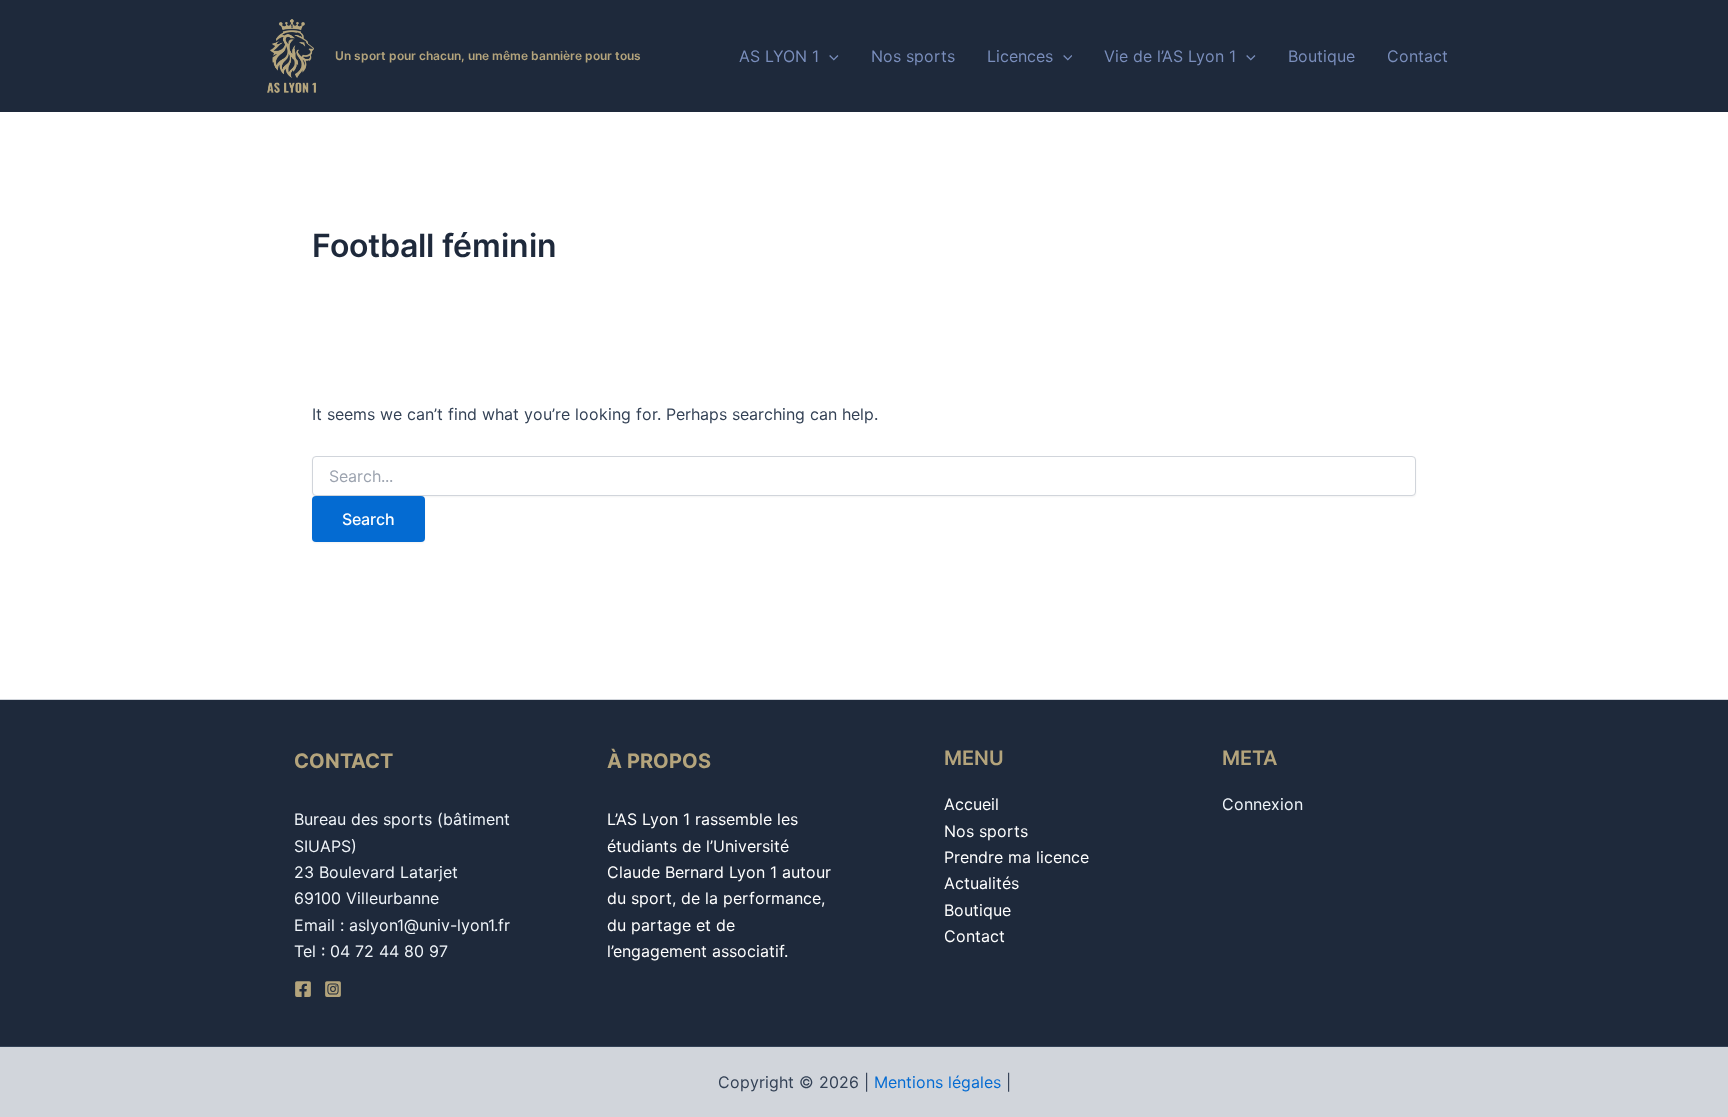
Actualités (981, 883)
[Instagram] (333, 989)
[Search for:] (864, 476)
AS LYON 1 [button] (779, 56)
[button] (829, 56)
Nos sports (913, 56)
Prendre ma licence (1016, 857)
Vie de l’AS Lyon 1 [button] (1170, 56)
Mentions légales (937, 1082)
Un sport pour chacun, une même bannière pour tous (488, 55)
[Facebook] (303, 989)
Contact (1417, 56)
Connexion (1262, 804)
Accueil (971, 804)
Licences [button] (1020, 56)
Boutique (1321, 56)
